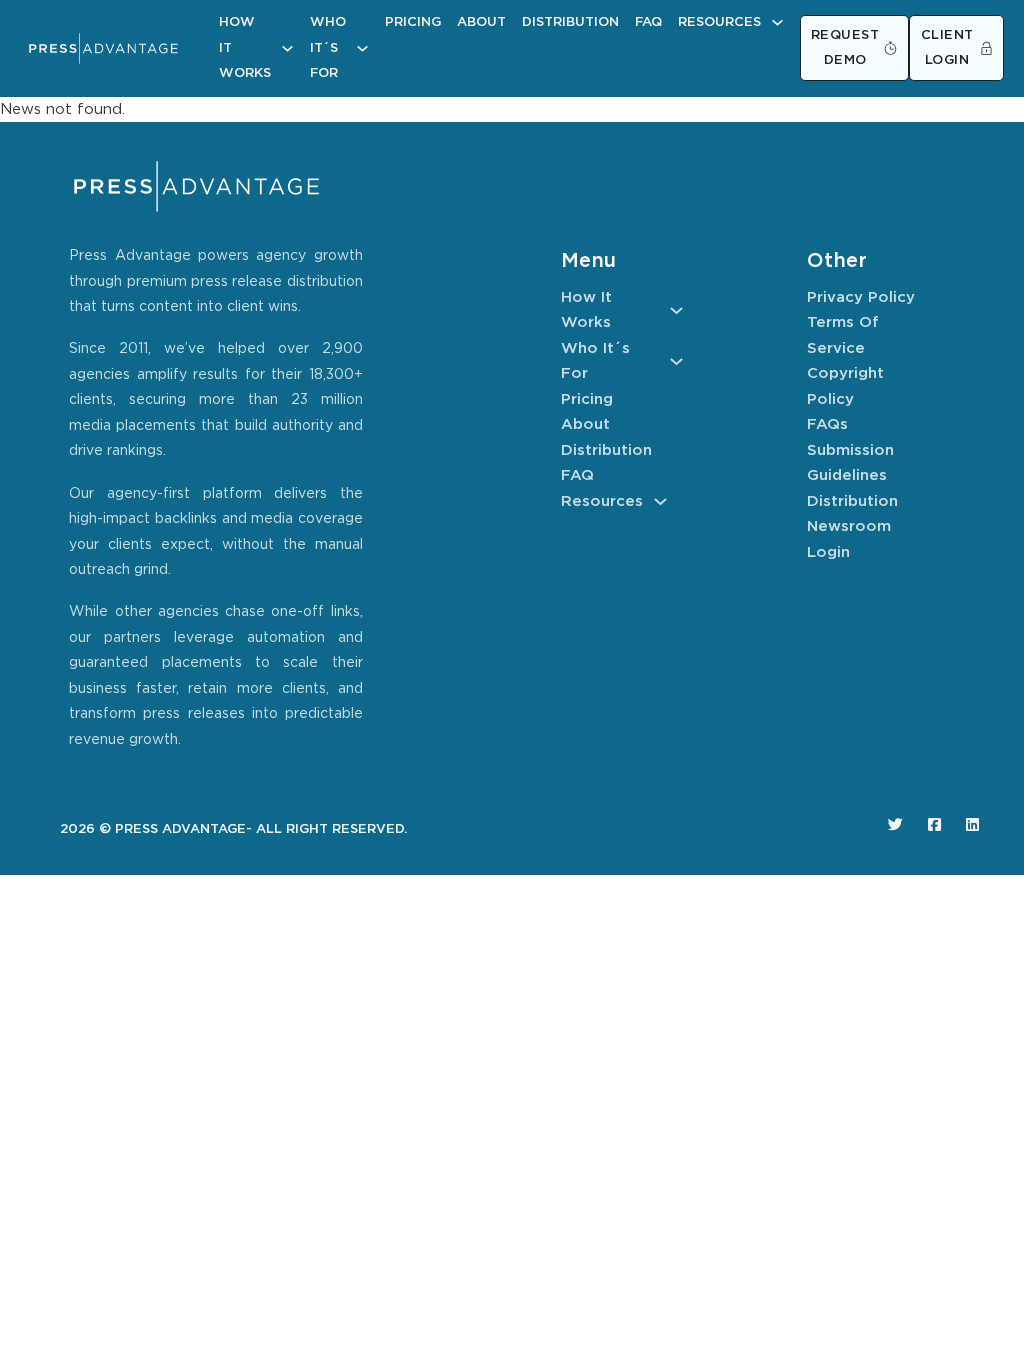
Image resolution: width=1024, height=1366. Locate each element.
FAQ (648, 22)
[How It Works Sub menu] (287, 48)
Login (828, 552)
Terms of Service (843, 335)
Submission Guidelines (850, 463)
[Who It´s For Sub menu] (362, 48)
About (481, 22)
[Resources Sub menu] (777, 22)
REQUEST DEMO (845, 48)
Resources (719, 22)
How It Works (245, 48)
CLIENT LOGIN (947, 48)
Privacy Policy (861, 297)
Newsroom (849, 526)
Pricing (413, 22)
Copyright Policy (845, 386)
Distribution (570, 22)
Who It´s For (328, 48)
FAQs (827, 424)
